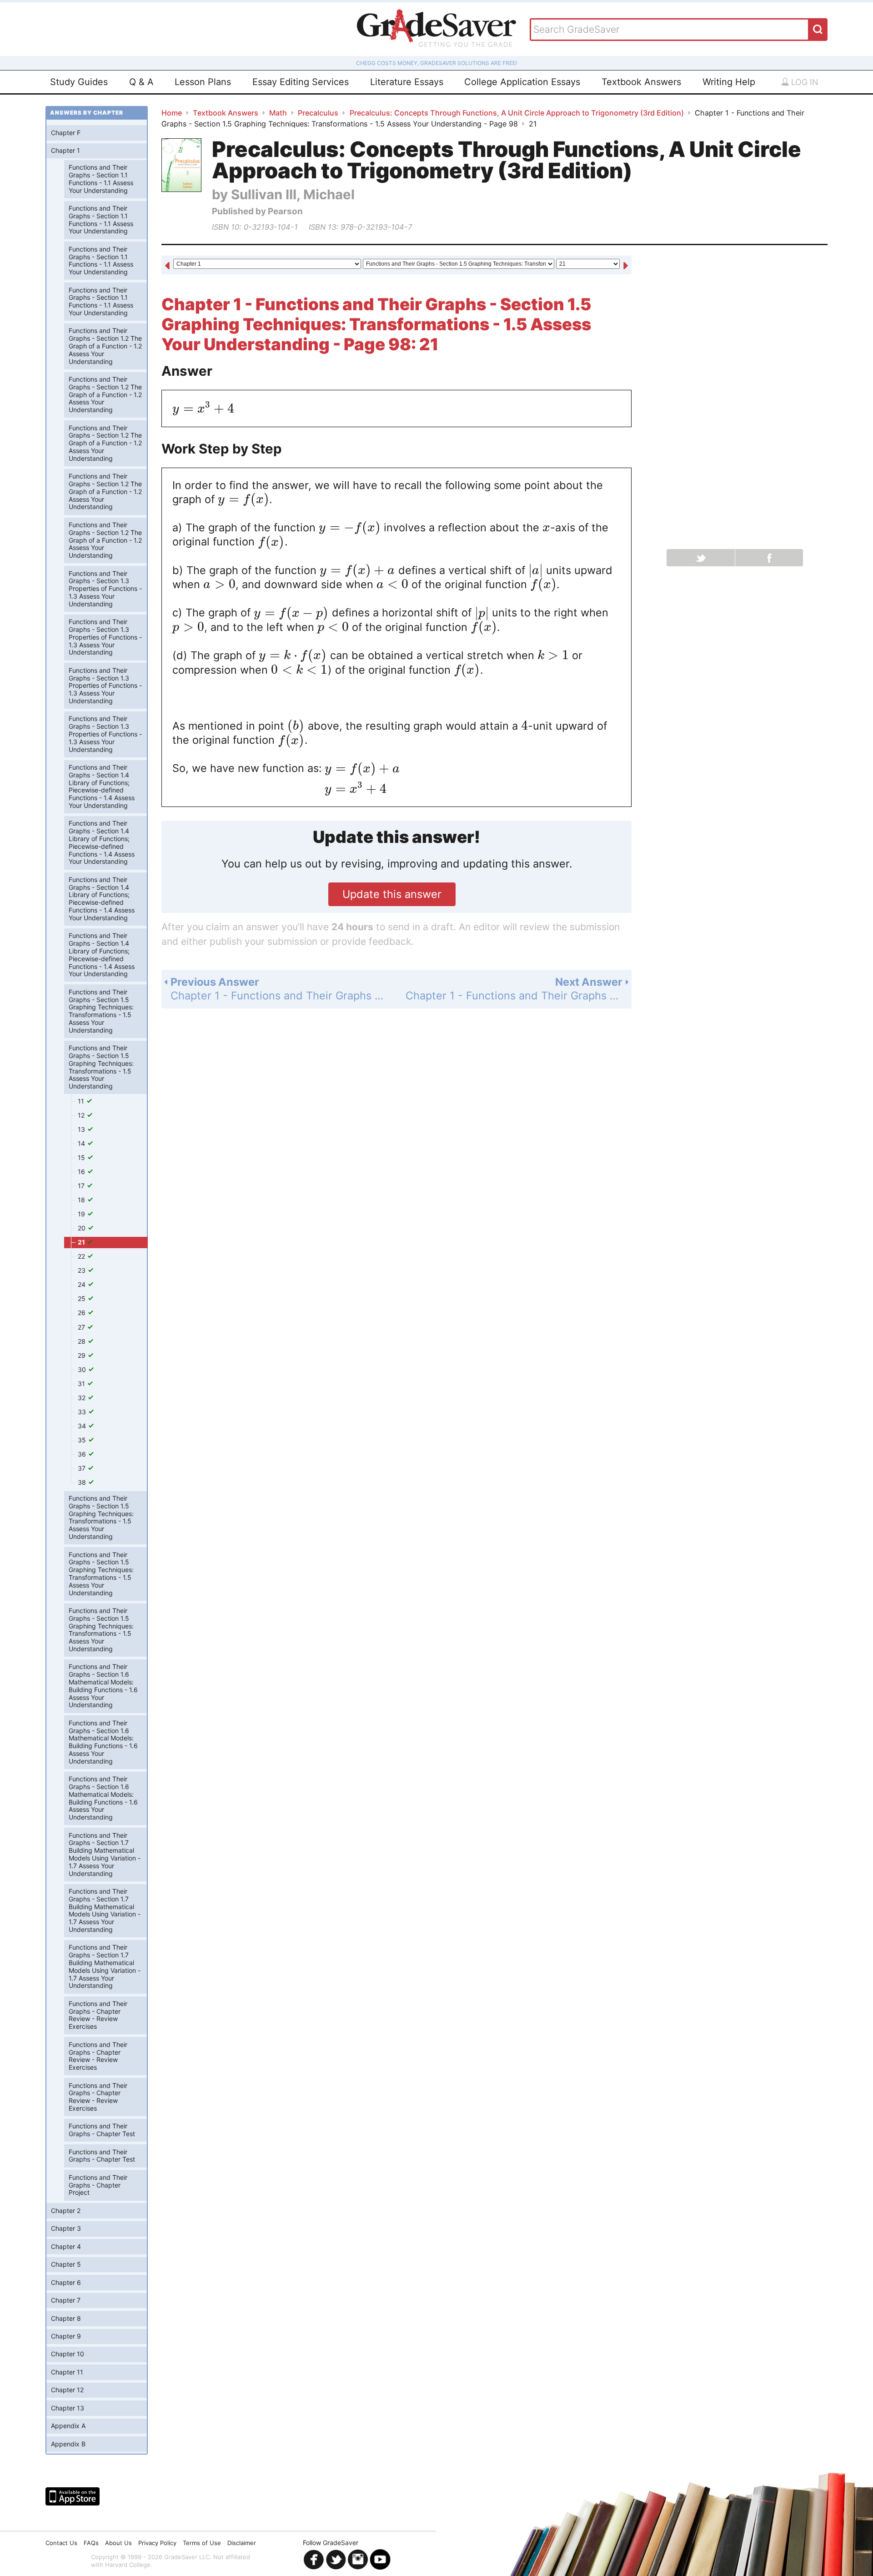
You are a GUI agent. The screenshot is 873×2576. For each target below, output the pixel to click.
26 (83, 1313)
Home (172, 113)
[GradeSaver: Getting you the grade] (436, 29)
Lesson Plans (203, 82)
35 (83, 1440)
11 (82, 1101)
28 (83, 1341)
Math (278, 113)
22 (82, 1256)
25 (83, 1298)
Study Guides (79, 82)
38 (83, 1482)
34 (83, 1426)
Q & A (141, 82)
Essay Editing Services (301, 82)
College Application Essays (522, 82)
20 (83, 1228)
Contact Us (61, 2543)
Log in (804, 82)
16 (82, 1172)
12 (82, 1115)
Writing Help (729, 82)
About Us (118, 2543)
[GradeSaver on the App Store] (73, 2496)
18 (82, 1200)
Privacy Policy (157, 2543)
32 (83, 1398)
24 (83, 1284)
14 (82, 1143)
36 (83, 1454)
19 (82, 1214)
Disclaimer (242, 2543)
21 (82, 1242)
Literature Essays (407, 82)
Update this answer (392, 894)
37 (83, 1468)
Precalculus (318, 113)
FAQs (91, 2543)
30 (83, 1369)
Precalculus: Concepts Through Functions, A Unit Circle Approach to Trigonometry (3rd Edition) (517, 113)
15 (82, 1157)
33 (83, 1412)
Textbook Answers (641, 82)
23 (83, 1270)
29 (83, 1355)
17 (82, 1186)
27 (82, 1327)
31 (82, 1384)
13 (82, 1129)
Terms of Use (202, 2543)
